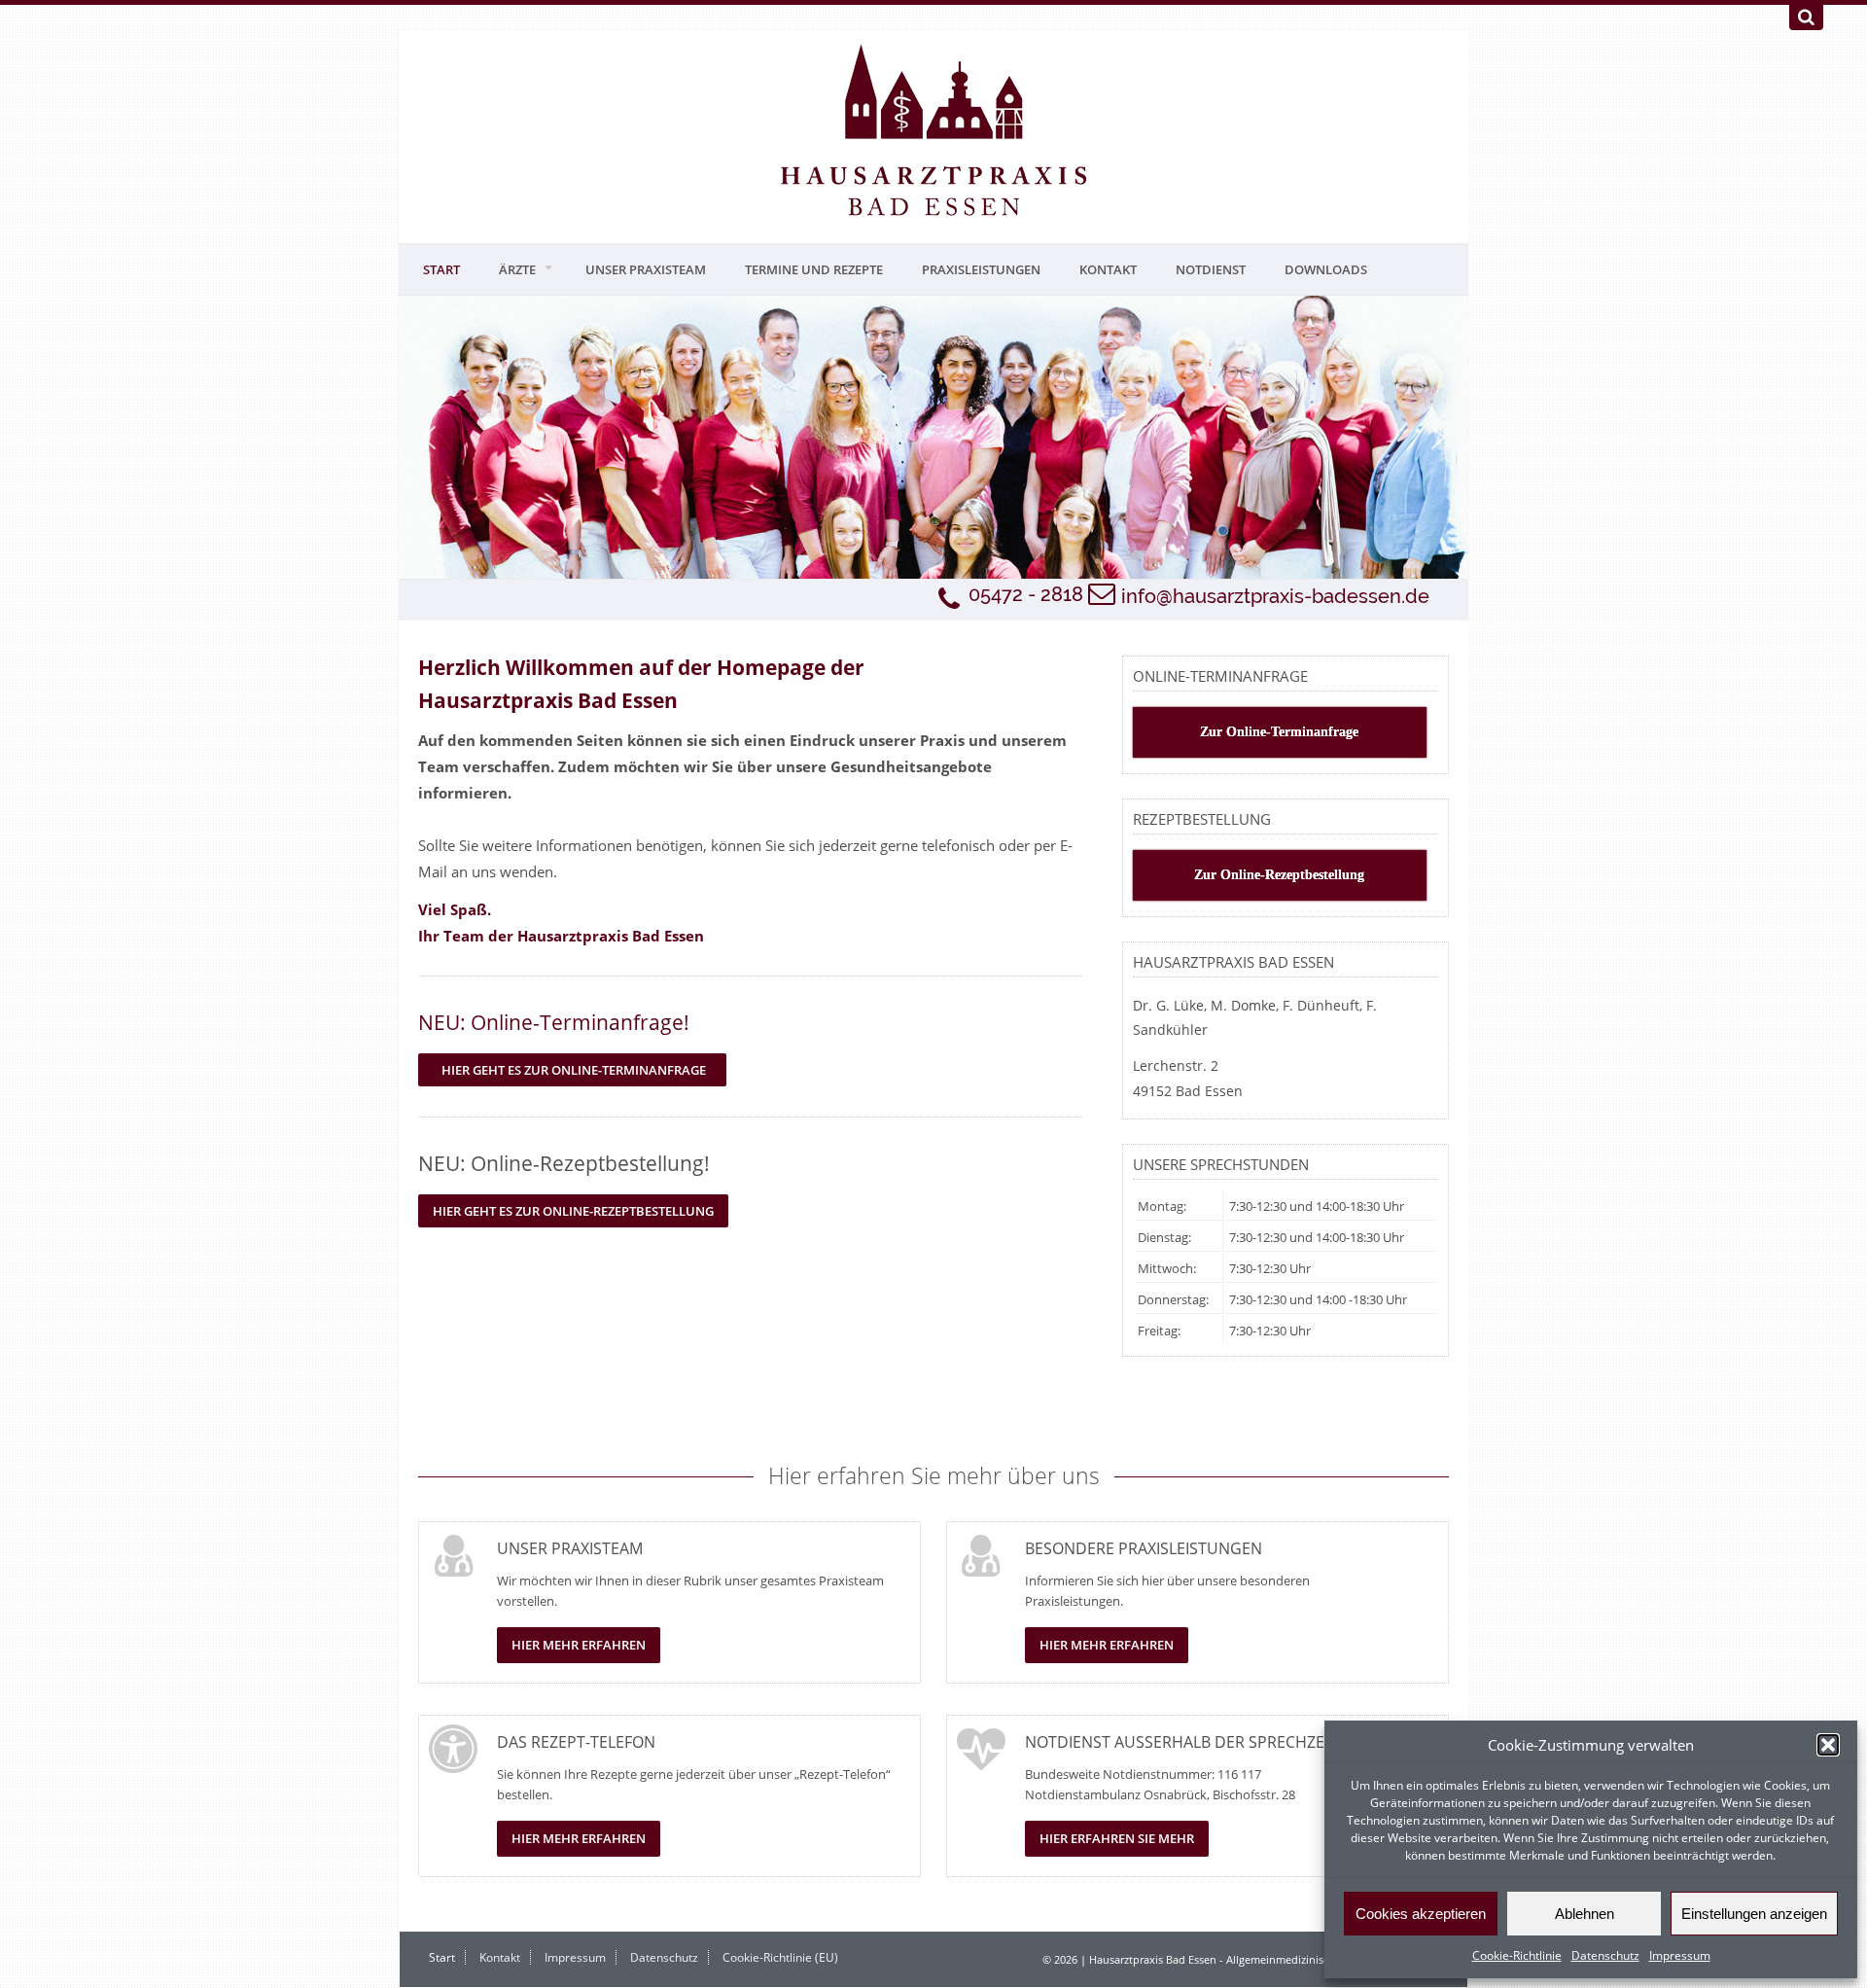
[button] (1828, 1745)
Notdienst (1211, 269)
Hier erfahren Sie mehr (1117, 1838)
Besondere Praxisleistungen (1144, 1548)
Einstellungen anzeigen (1754, 1914)
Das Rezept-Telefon (576, 1742)
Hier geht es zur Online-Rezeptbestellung (573, 1211)
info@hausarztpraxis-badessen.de (1275, 596)
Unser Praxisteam (646, 269)
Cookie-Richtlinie (1517, 1955)
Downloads (1326, 269)
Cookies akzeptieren (1421, 1914)
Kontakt (1108, 269)
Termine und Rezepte (814, 269)
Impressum (1680, 1955)
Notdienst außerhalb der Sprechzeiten (1191, 1742)
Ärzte (517, 269)
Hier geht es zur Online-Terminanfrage (572, 1070)
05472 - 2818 (1026, 594)
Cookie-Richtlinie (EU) (780, 1957)
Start (441, 269)
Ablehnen (1585, 1914)
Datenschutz (1605, 1955)
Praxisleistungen (981, 269)
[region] (933, 437)
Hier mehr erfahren (579, 1645)
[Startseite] (933, 131)
